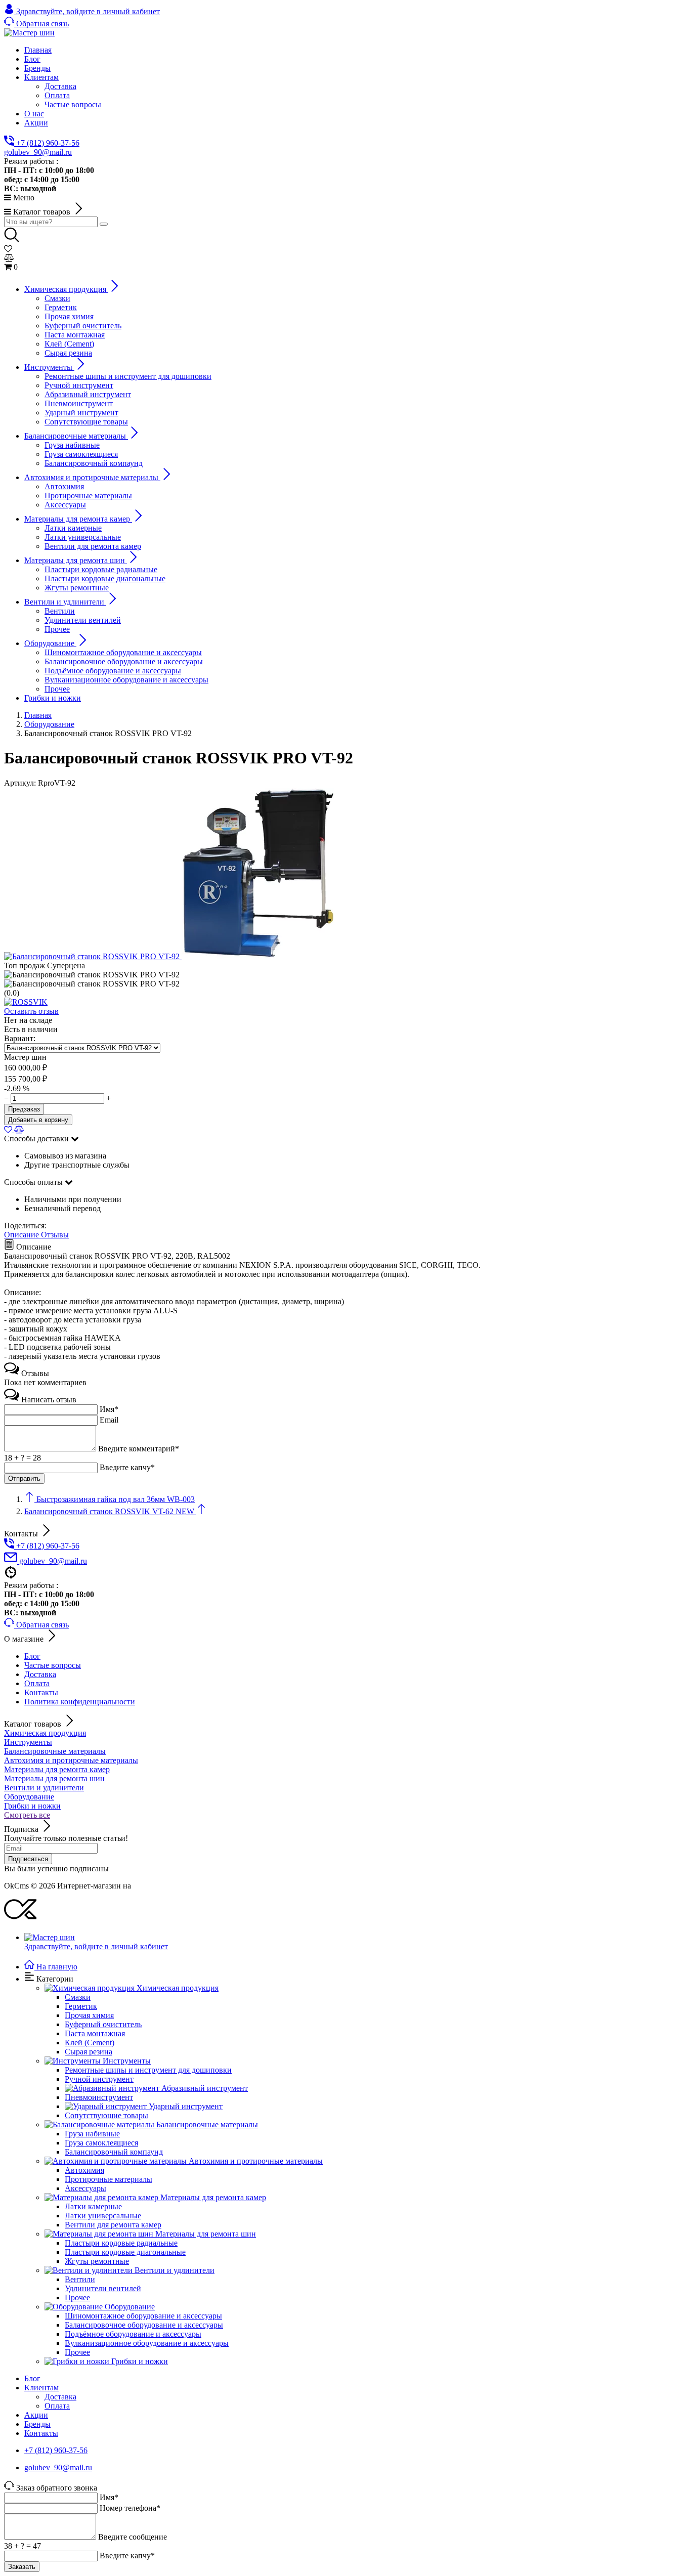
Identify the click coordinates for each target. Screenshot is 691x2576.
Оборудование (29, 1797)
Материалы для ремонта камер (57, 1769)
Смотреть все (27, 1815)
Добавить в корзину (38, 1120)
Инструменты (28, 1742)
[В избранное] (9, 1129)
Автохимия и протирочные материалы (71, 1760)
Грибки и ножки (32, 1806)
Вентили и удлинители (44, 1788)
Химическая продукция (45, 1733)
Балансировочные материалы (55, 1751)
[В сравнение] (19, 1129)
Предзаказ (24, 1109)
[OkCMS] (20, 1920)
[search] (104, 224)
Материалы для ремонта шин (54, 1778)
